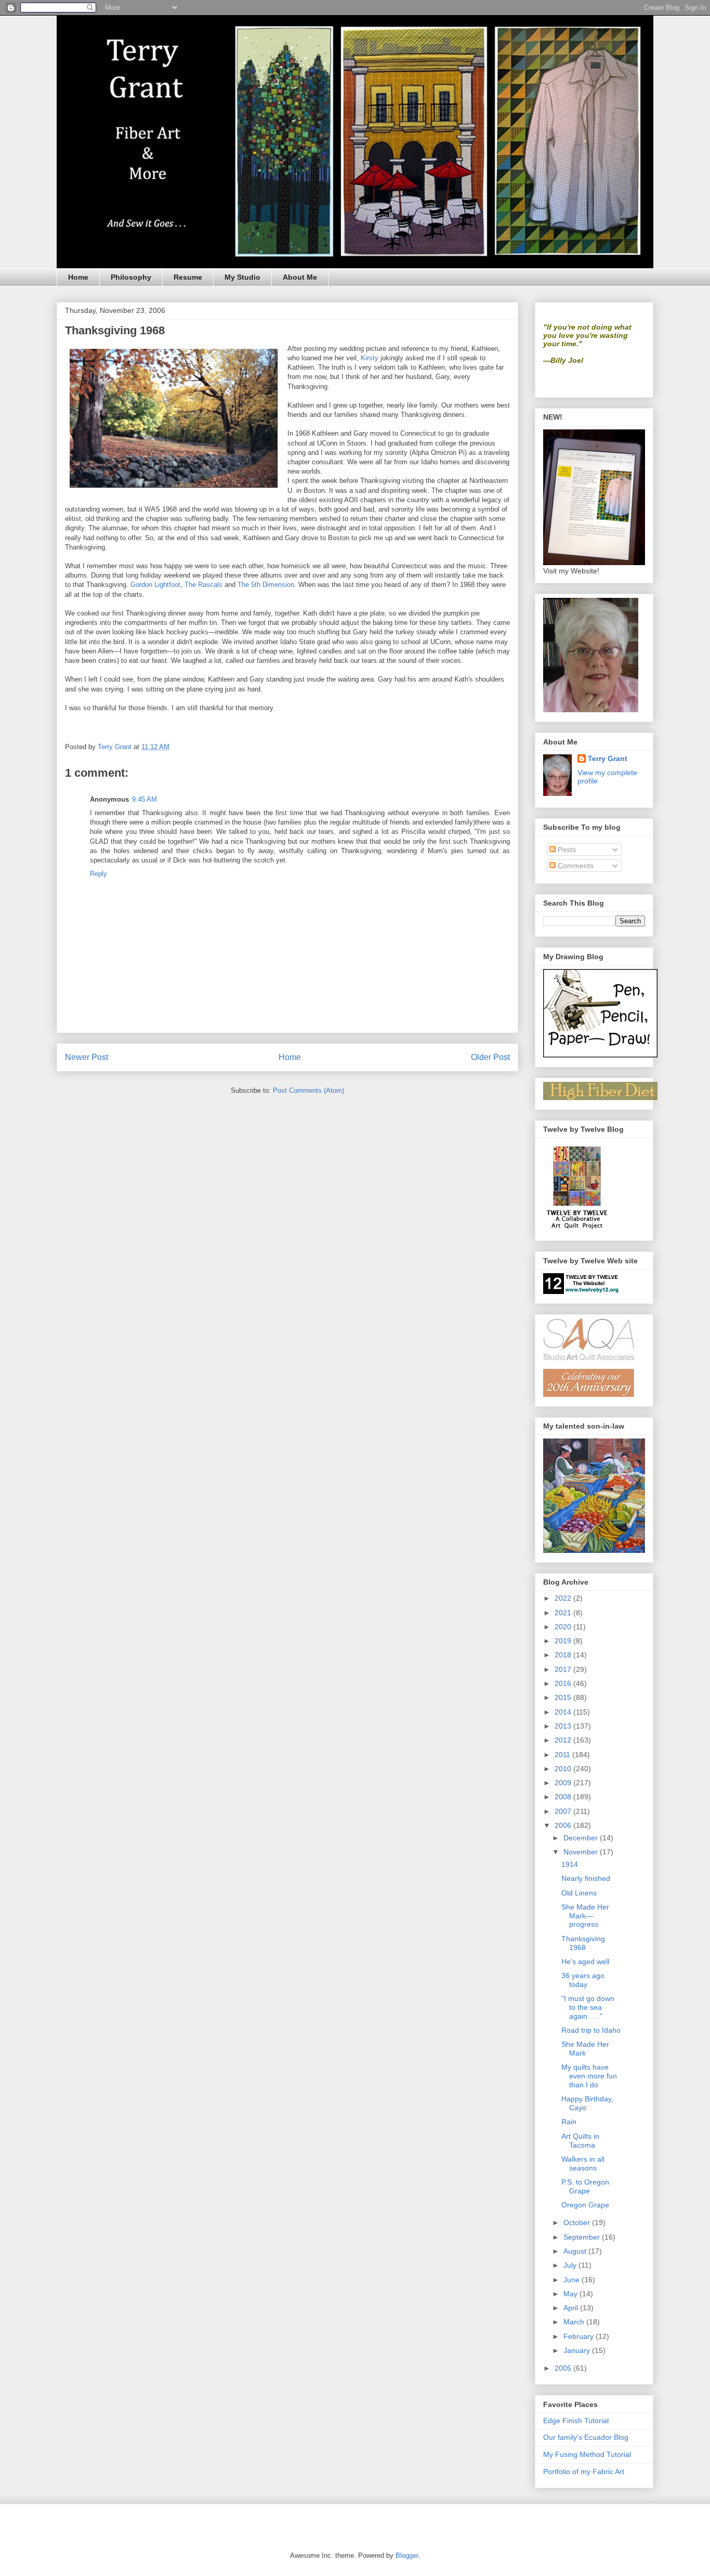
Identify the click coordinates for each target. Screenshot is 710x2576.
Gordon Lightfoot (155, 585)
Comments (575, 866)
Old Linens (579, 1893)
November (582, 1852)
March (575, 2322)
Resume (188, 277)
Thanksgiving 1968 (583, 1943)
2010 (564, 1769)
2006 (564, 1825)
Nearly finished (586, 1878)
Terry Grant (608, 759)
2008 (564, 1797)
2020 (564, 1627)
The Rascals (205, 585)
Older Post (490, 1057)
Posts (566, 849)
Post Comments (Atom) (308, 1090)
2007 (564, 1811)
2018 (564, 1655)
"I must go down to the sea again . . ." (588, 2007)
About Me (300, 277)
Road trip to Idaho (591, 2030)
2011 (563, 1755)
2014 (564, 1712)
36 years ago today (583, 1980)
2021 (564, 1613)
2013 (564, 1726)
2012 (564, 1740)
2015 (564, 1697)
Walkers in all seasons (583, 2163)
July (571, 2265)
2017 (564, 1669)
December (582, 1838)
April (572, 2308)
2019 (564, 1641)
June (573, 2280)
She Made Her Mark (585, 2049)
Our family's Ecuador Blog (586, 2437)
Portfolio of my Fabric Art (584, 2472)
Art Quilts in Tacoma (580, 2141)
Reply (98, 874)
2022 (564, 1598)
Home (78, 277)
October (578, 2222)
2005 (564, 2368)
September (583, 2237)
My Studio (242, 277)
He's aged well (585, 1962)
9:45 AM (144, 799)
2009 (564, 1783)
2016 (564, 1683)
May (571, 2294)
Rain (569, 2122)
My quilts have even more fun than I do (589, 2076)
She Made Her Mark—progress (585, 1916)
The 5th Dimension (266, 585)
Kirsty (370, 358)
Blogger (407, 2555)
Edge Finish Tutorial (576, 2421)
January (578, 2350)
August (576, 2251)
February (580, 2336)
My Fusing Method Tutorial (587, 2454)
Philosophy (131, 277)
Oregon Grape (585, 2205)
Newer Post (87, 1057)
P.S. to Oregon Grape (585, 2186)
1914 (570, 1864)
